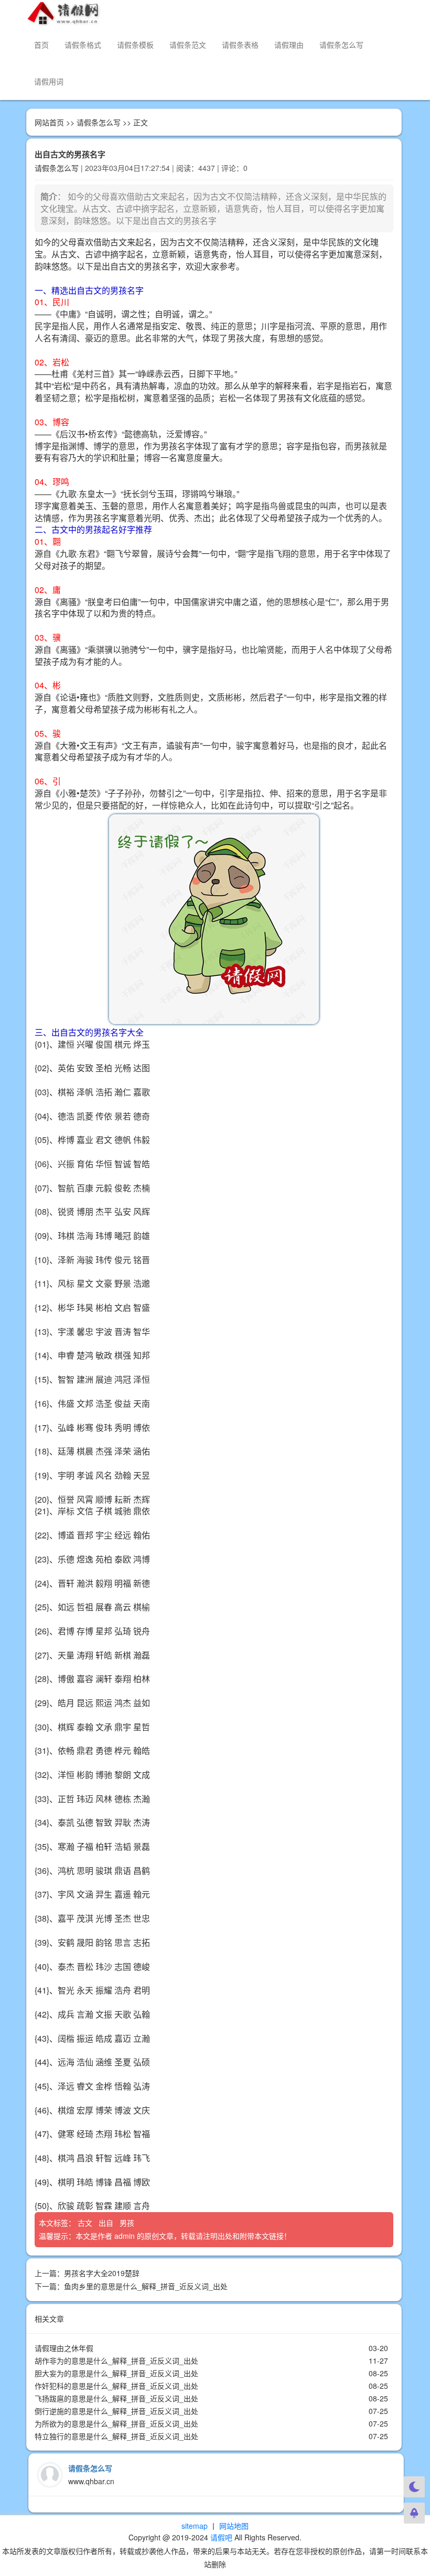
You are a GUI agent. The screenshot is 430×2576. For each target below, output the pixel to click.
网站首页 (49, 122)
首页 (41, 45)
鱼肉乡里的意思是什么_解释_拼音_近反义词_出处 (146, 2286)
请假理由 (289, 45)
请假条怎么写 (341, 45)
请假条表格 (240, 45)
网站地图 (234, 2526)
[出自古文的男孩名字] (214, 919)
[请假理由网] (64, 13)
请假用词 (49, 81)
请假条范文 (188, 45)
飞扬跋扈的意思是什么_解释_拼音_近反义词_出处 (116, 2398)
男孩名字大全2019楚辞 (102, 2273)
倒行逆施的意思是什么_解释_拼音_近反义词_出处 (116, 2411)
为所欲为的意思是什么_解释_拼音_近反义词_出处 (116, 2423)
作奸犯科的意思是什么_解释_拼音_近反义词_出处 (116, 2386)
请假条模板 (135, 45)
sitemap (195, 2526)
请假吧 (221, 2537)
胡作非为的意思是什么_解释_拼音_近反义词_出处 (116, 2361)
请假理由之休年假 (64, 2348)
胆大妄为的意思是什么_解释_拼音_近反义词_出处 (116, 2373)
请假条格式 (83, 45)
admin (125, 2236)
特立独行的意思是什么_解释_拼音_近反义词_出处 (116, 2436)
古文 (86, 2223)
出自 (107, 2223)
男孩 (128, 2223)
